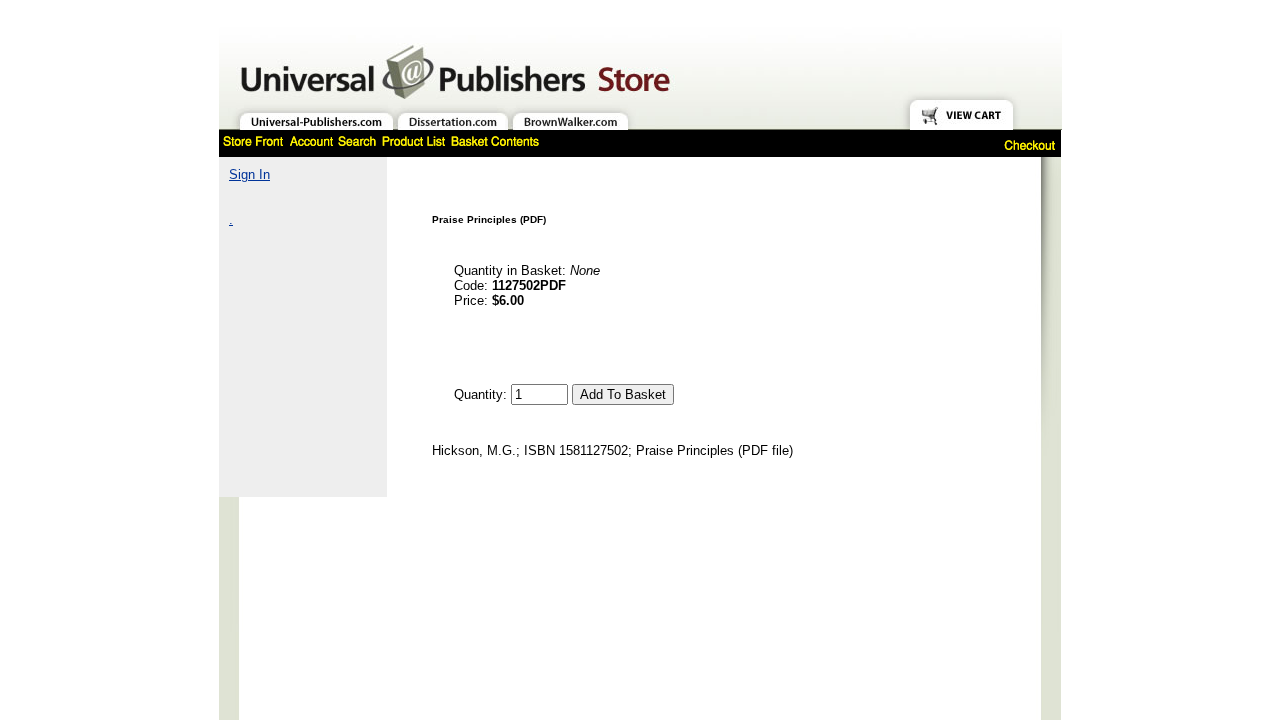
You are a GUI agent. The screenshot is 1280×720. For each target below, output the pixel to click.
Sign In (249, 174)
